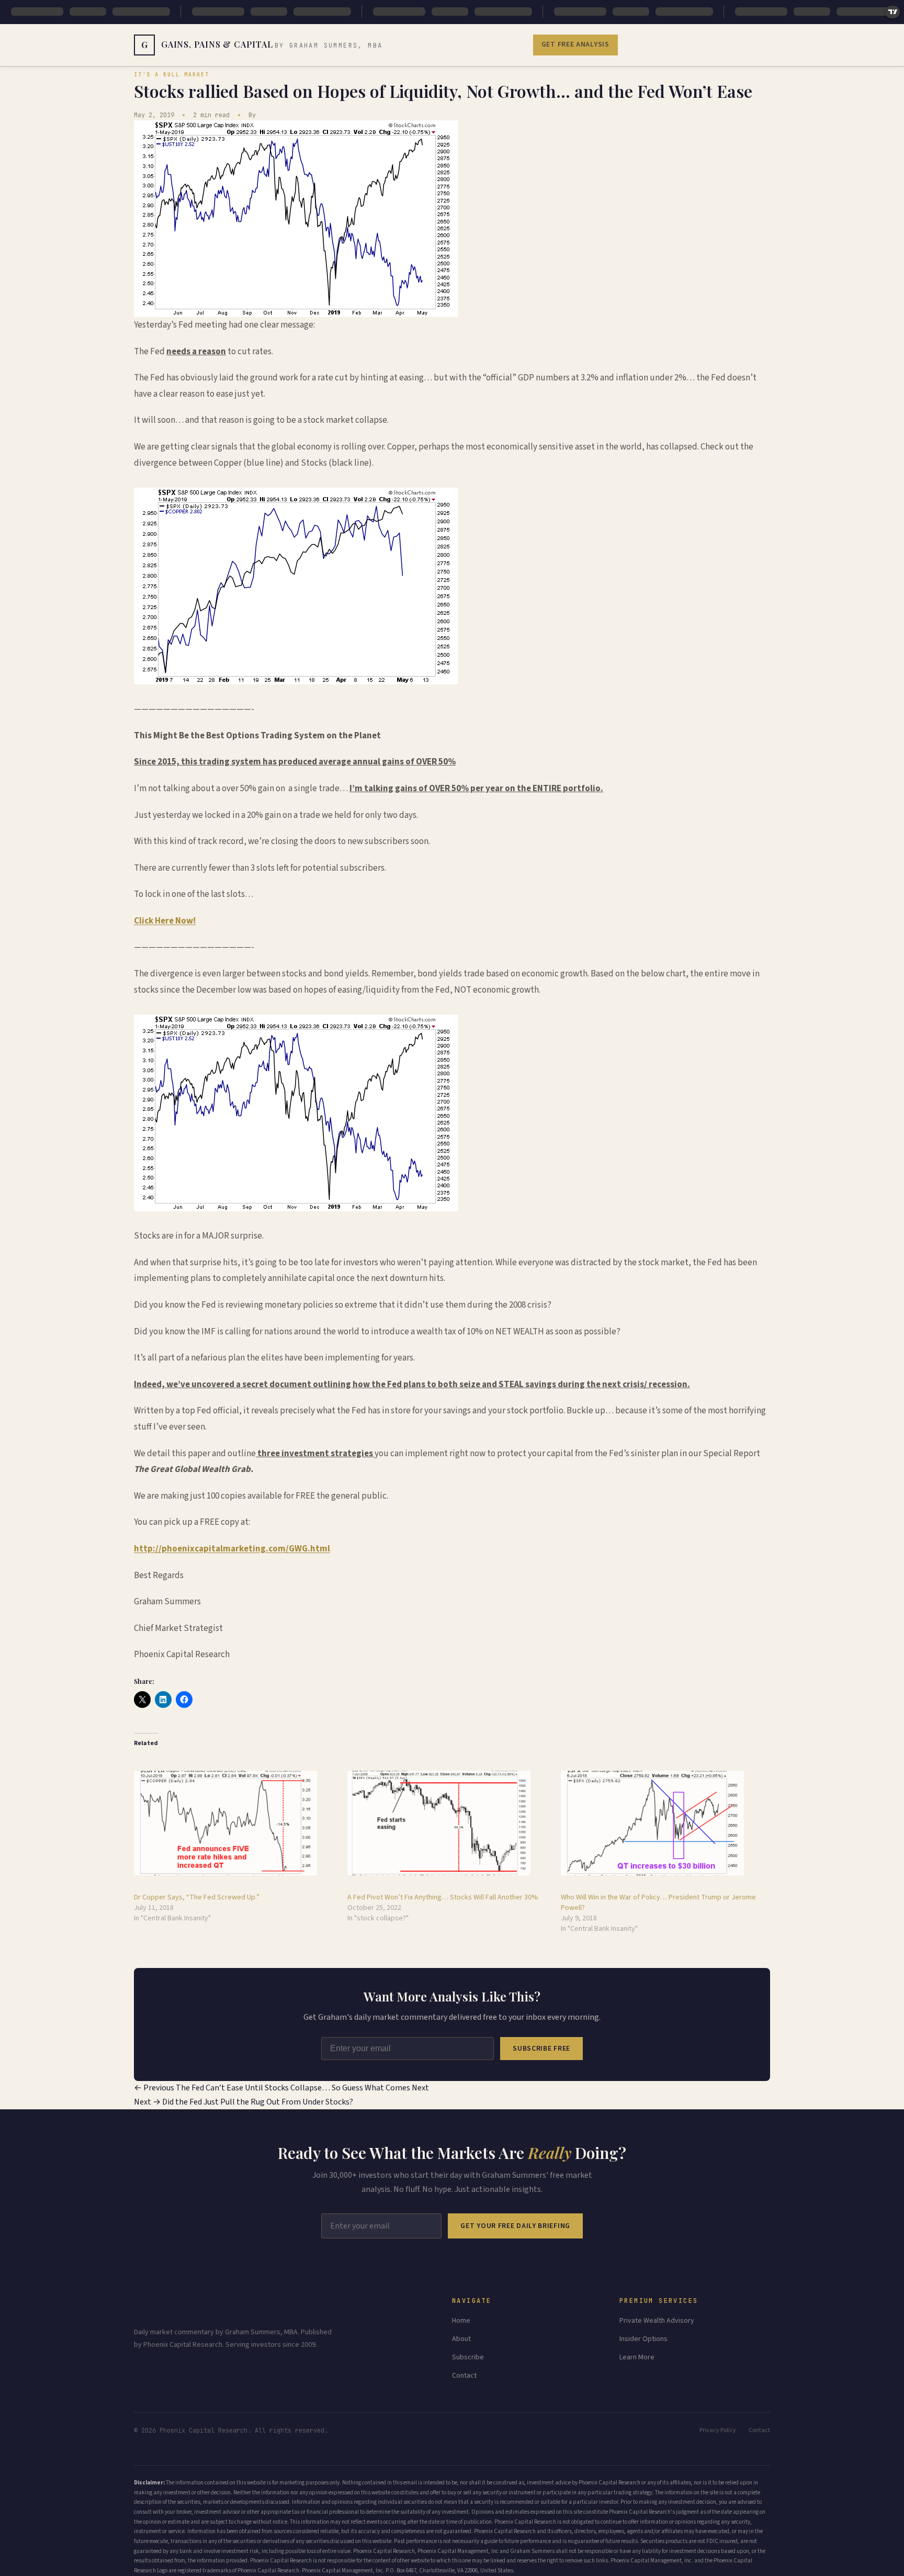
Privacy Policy (718, 2430)
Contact (464, 2376)
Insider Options (643, 2339)
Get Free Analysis (575, 44)
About (461, 2339)
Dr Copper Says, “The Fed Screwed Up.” (197, 1897)
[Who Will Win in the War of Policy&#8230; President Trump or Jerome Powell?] (662, 1823)
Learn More (637, 2357)
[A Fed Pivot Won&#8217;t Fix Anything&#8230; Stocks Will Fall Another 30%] (449, 1823)
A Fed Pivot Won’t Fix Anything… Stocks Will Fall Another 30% (443, 1897)
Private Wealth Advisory (657, 2321)
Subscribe (468, 2357)
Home (461, 2321)
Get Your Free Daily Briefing (515, 2226)
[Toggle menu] (769, 45)
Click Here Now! (165, 921)
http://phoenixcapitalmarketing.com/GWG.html (232, 1549)
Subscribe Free (541, 2049)
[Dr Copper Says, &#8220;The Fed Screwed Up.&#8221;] (235, 1823)
